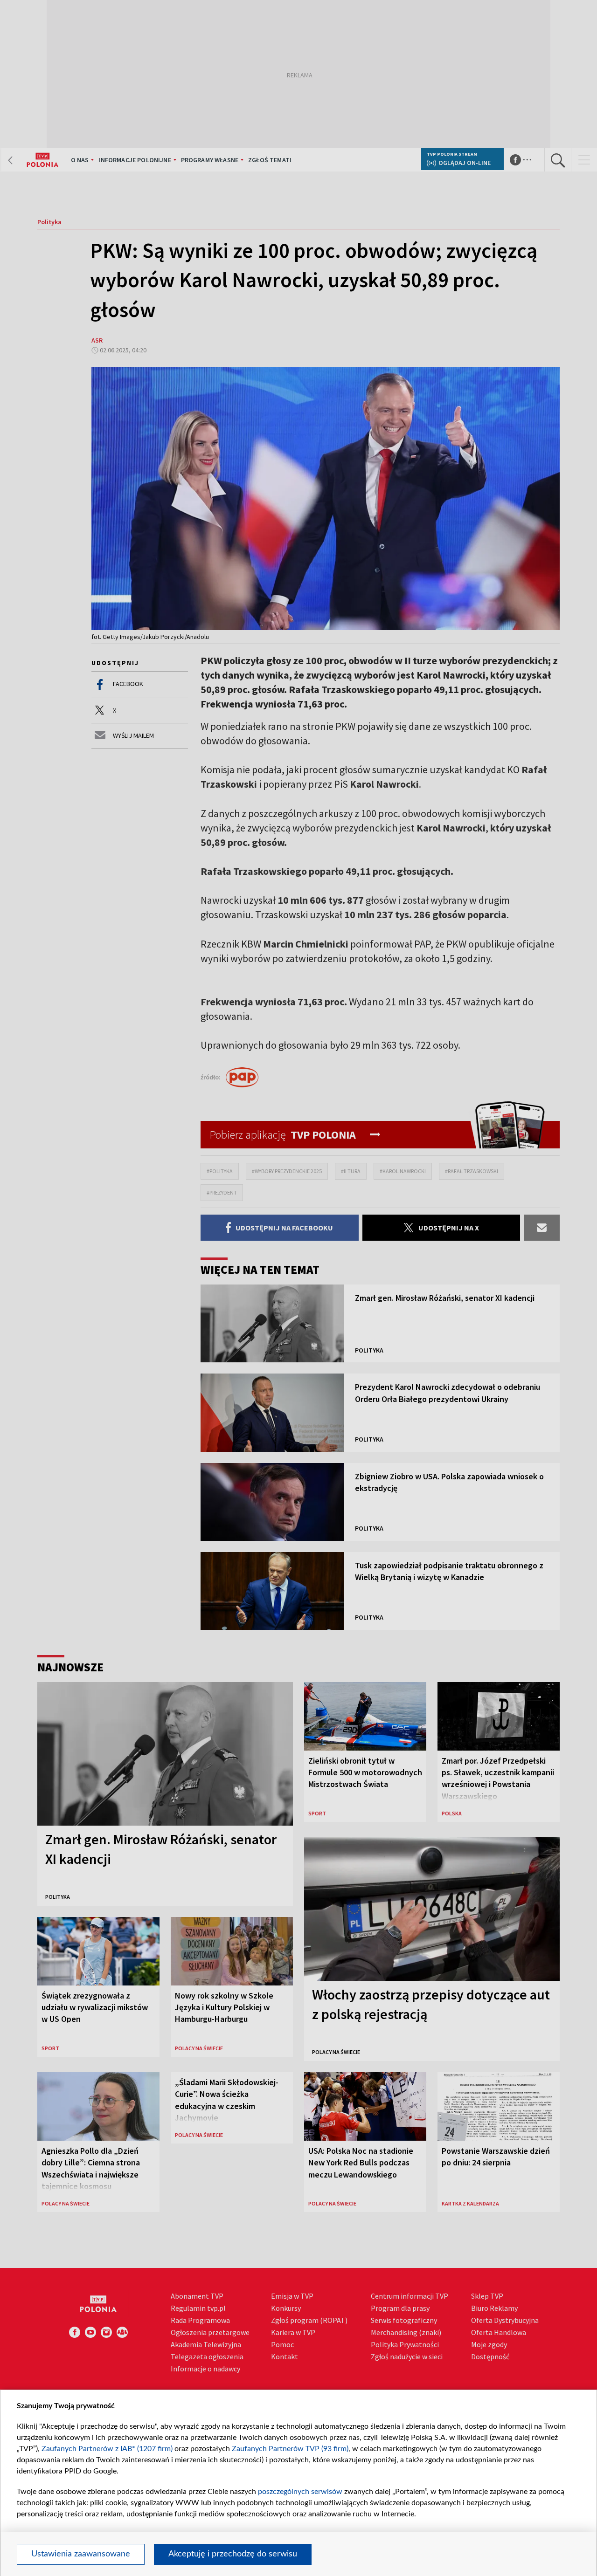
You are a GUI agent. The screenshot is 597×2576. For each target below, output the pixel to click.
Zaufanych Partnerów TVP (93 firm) (290, 2449)
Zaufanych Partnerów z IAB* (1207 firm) (107, 2449)
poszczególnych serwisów (300, 2492)
